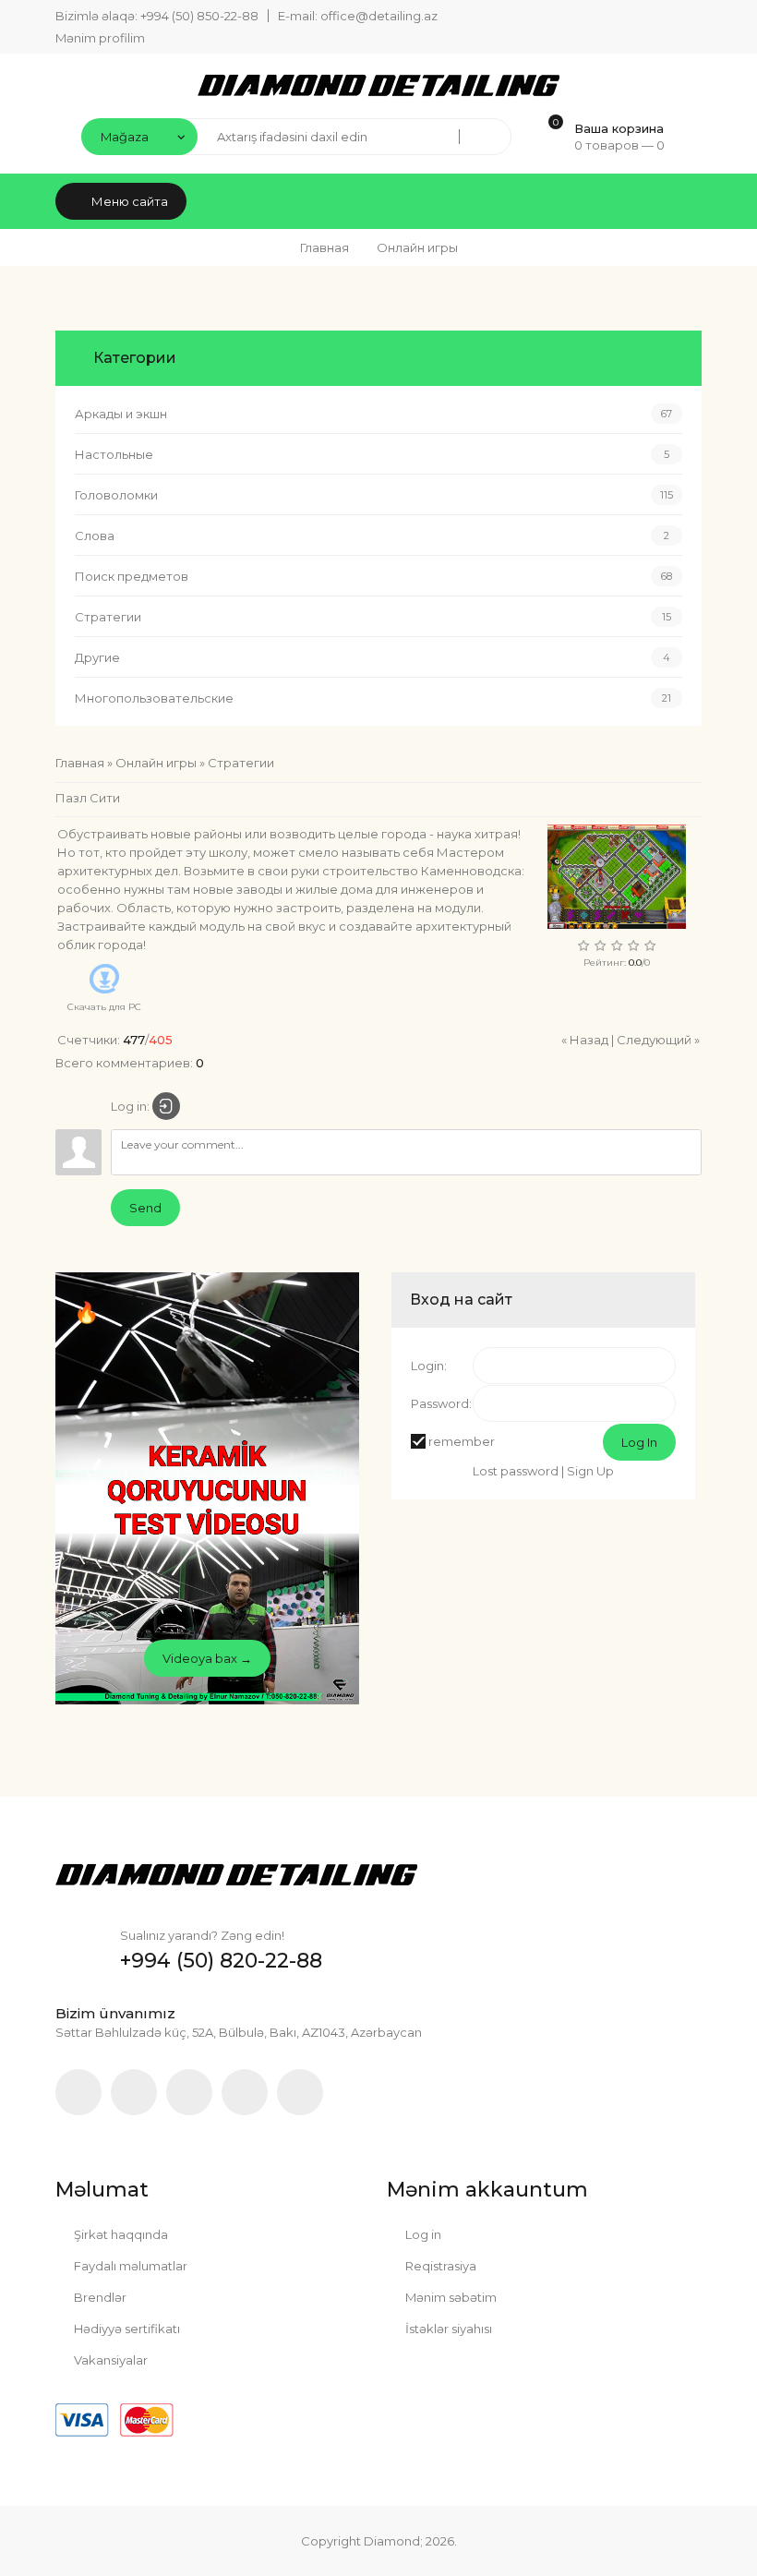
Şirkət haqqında (120, 2234)
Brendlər (99, 2297)
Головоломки (116, 495)
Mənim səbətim (450, 2297)
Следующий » (658, 1040)
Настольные (114, 454)
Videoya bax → (207, 1658)
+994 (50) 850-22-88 (199, 16)
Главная (324, 247)
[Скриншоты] (617, 877)
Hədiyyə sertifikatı (126, 2329)
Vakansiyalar (109, 2360)
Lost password (516, 1471)
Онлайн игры (156, 763)
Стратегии (108, 617)
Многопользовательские (154, 698)
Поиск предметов (132, 576)
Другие (97, 657)
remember (462, 1441)
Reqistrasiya (439, 2266)
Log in (422, 2234)
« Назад (585, 1040)
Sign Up (590, 1471)
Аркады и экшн (121, 414)
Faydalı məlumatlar (129, 2266)
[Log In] (166, 1106)
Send (145, 1208)
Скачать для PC (104, 1007)
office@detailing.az (379, 16)
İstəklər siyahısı (447, 2329)
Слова (95, 536)
